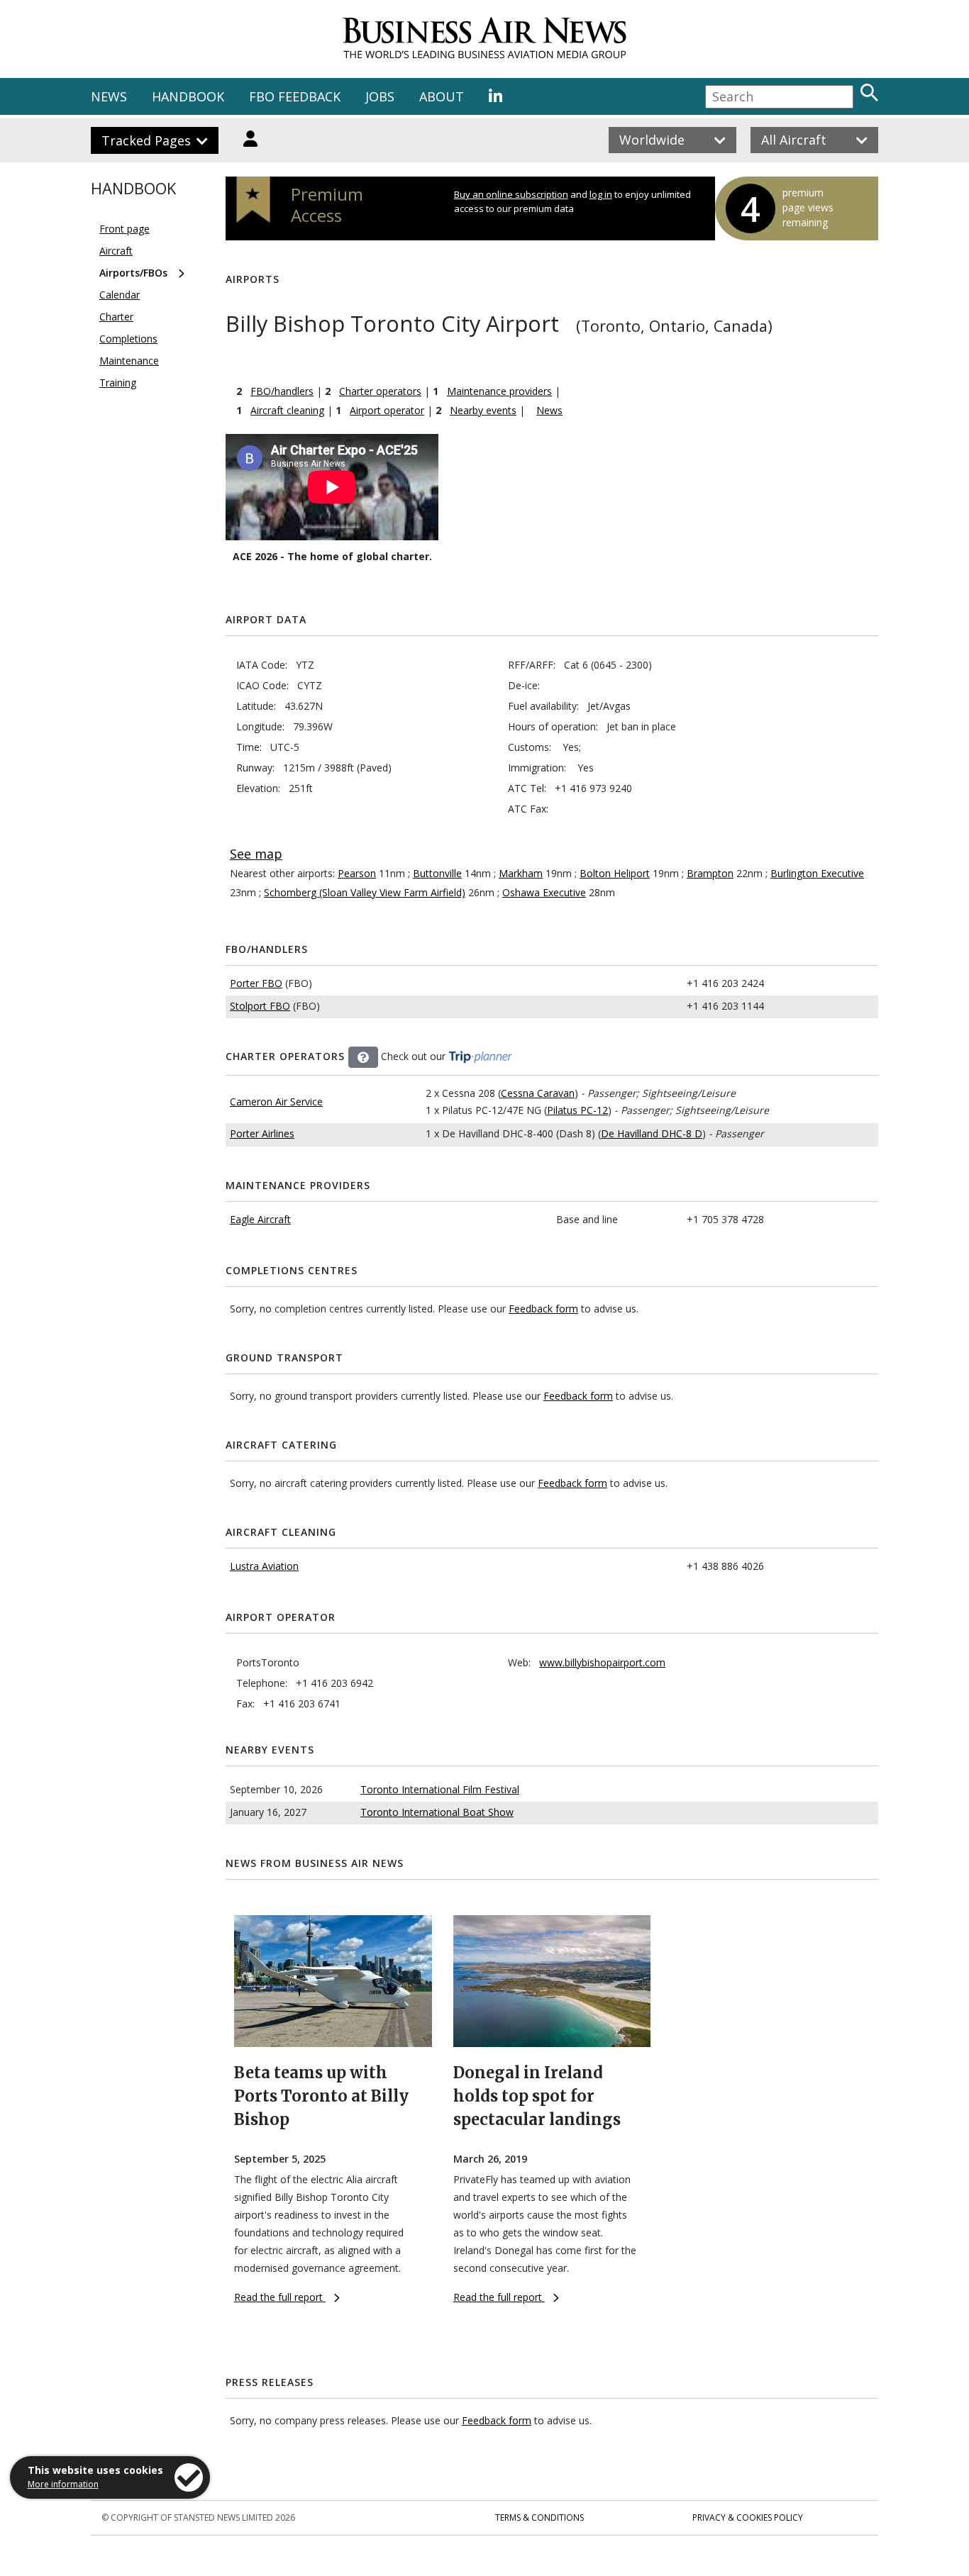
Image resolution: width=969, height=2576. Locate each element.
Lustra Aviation (264, 1566)
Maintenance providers (499, 391)
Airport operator (387, 410)
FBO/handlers (282, 391)
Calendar (120, 295)
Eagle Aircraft (260, 1219)
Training (118, 383)
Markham (521, 873)
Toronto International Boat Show (437, 1812)
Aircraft (116, 251)
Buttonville (437, 873)
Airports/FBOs (133, 273)
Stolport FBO (260, 1006)
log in (601, 194)
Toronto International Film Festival (440, 1789)
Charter (116, 317)
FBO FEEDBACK (295, 96)
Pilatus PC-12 (577, 1110)
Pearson (357, 873)
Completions (128, 339)
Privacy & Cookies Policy (748, 2518)
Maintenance (129, 361)
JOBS (380, 96)
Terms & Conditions (539, 2518)
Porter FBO (256, 983)
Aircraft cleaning (287, 410)
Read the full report (280, 2297)
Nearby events (483, 410)
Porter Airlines (262, 1133)
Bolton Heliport (615, 873)
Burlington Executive (817, 873)
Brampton (710, 873)
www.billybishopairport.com (602, 1662)
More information (63, 2484)
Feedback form (543, 1309)
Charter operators (380, 391)
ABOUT (442, 96)
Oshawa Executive (544, 892)
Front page (124, 229)
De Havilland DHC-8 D (652, 1133)
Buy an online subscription (511, 194)
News (549, 410)
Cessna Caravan (538, 1093)
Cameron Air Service (276, 1102)
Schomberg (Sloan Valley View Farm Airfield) (365, 892)
